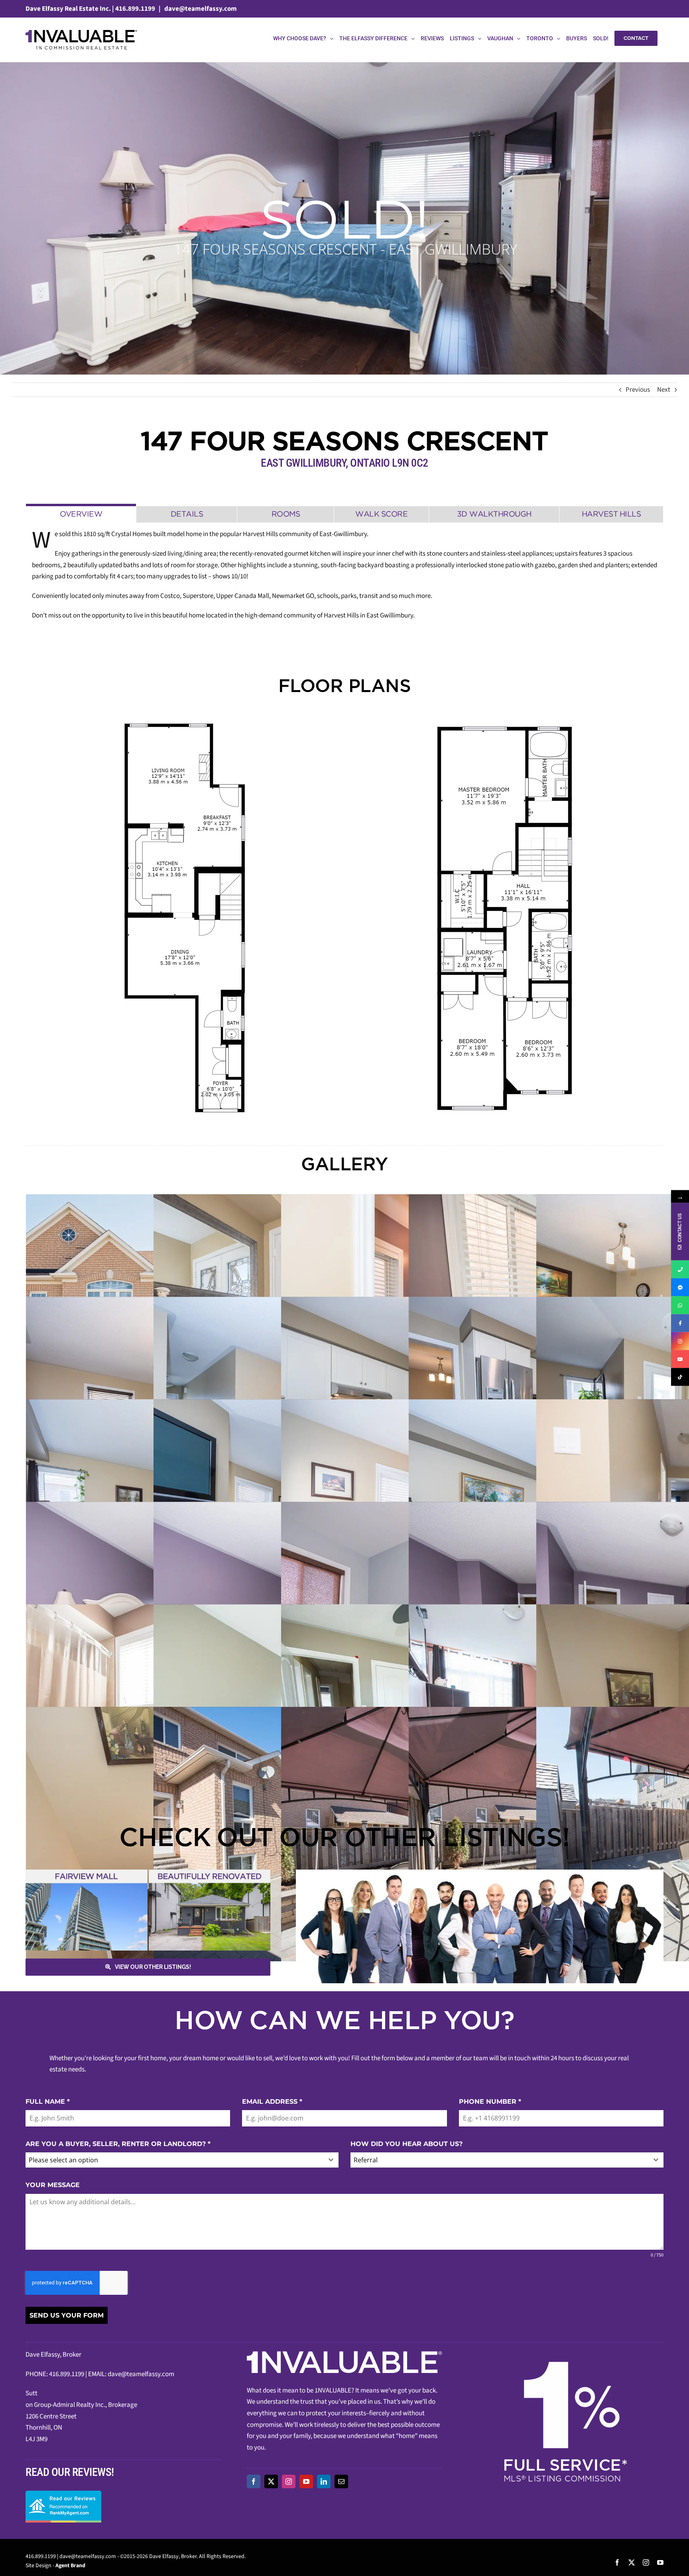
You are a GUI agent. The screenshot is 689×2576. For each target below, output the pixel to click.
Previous (638, 390)
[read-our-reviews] (63, 2494)
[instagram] (289, 2481)
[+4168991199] (680, 1305)
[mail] (341, 2481)
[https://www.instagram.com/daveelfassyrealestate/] (680, 1341)
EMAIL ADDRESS (272, 2102)
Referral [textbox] (366, 2160)
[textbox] (174, 2160)
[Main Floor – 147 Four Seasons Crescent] (185, 918)
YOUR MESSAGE (53, 2185)
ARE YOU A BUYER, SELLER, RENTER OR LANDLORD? (118, 2144)
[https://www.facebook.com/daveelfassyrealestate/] (680, 1323)
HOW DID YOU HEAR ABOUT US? (407, 2144)
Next (664, 390)
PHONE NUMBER (490, 2102)
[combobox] (182, 2160)
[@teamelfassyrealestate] (680, 1377)
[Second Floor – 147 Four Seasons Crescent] (504, 918)
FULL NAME (48, 2102)
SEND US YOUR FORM (67, 2315)
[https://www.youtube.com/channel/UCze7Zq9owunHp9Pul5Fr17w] (680, 1359)
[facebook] (254, 2481)
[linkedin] (324, 2481)
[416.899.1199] (680, 1269)
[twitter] (271, 2481)
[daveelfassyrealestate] (680, 1287)
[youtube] (306, 2481)
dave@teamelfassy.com (200, 9)
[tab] (81, 513)
